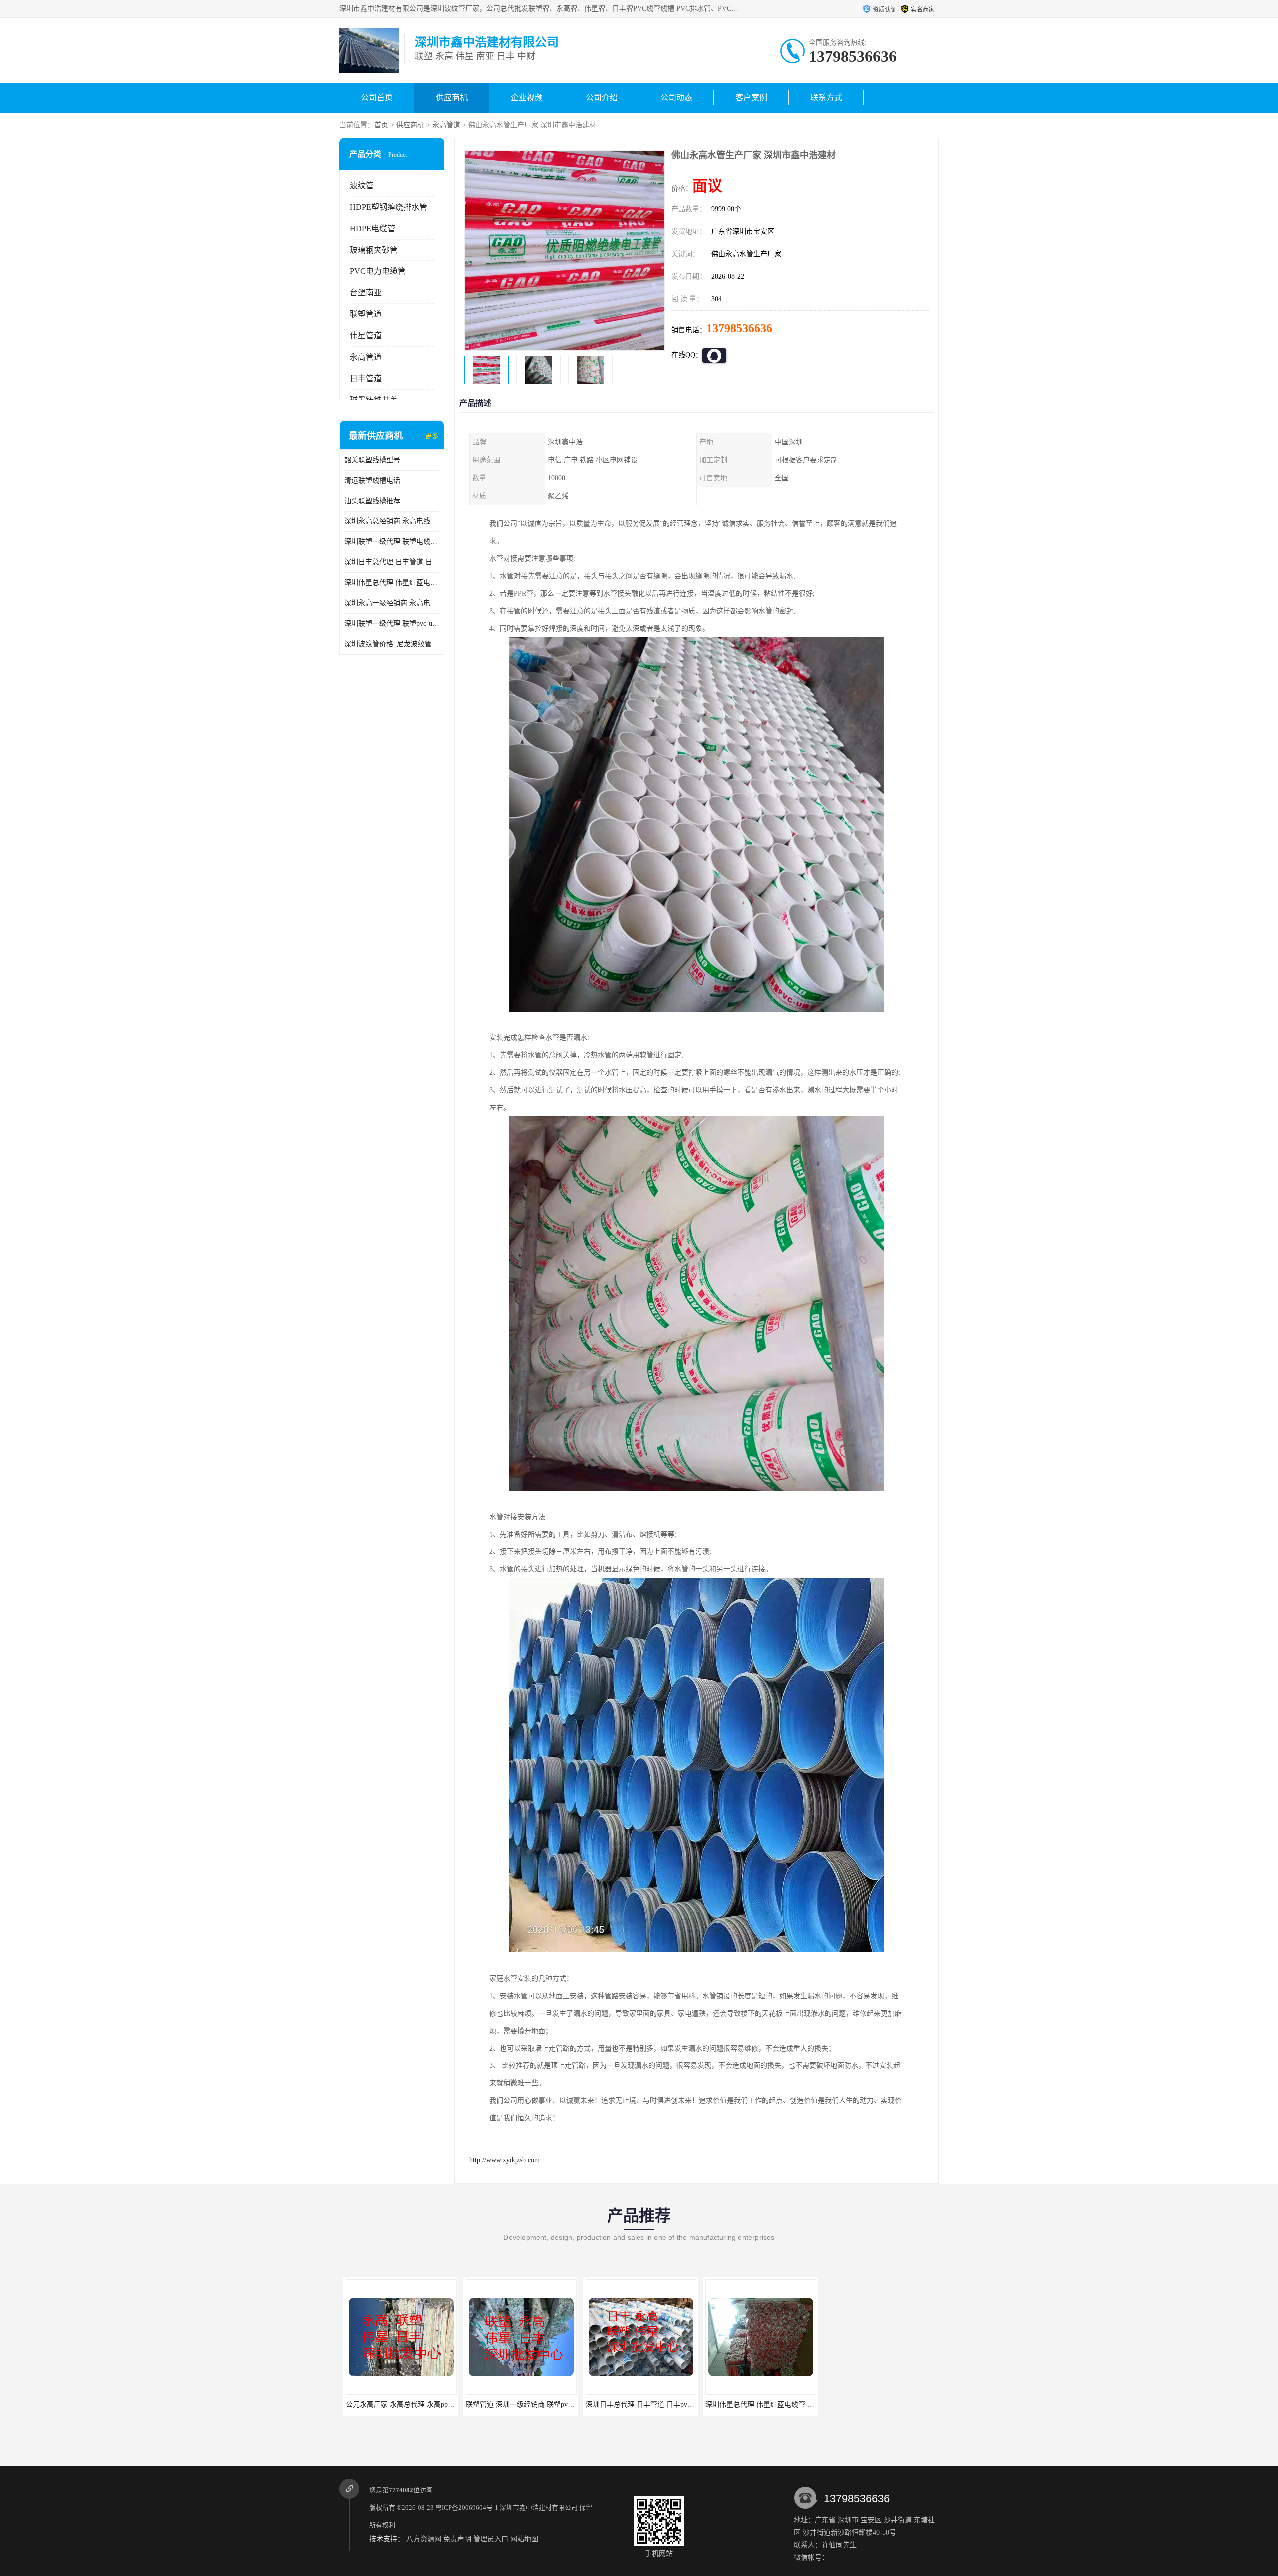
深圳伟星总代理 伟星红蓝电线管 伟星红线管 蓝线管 (392, 583)
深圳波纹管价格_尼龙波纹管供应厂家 (392, 644)
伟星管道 (366, 336)
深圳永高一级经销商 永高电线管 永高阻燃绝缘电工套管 (392, 603)
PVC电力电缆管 (378, 271)
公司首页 (377, 98)
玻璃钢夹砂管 (374, 250)
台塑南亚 (366, 293)
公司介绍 (602, 98)
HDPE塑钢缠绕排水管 (389, 207)
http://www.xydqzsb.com (504, 2160)
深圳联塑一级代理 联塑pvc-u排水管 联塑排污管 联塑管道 (392, 624)
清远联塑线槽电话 (372, 480)
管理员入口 (491, 2539)
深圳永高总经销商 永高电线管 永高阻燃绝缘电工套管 (392, 521)
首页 (381, 125)
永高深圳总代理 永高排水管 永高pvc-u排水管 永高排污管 (789, 2405)
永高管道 (446, 125)
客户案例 (751, 98)
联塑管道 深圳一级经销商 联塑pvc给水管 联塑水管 (420, 2405)
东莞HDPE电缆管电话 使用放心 (876, 2405)
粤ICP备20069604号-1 (467, 2507)
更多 (432, 436)
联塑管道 (366, 314)
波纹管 (362, 185)
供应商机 (452, 98)
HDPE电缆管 (373, 228)
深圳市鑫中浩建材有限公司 (539, 2507)
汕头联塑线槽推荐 (372, 501)
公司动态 (676, 98)
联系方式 (826, 98)
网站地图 (524, 2539)
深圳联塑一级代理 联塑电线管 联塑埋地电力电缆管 (392, 542)
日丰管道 (366, 379)
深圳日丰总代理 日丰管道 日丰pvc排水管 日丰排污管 (392, 562)
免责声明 (457, 2539)
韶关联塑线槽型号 (372, 460)
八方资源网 (424, 2539)
